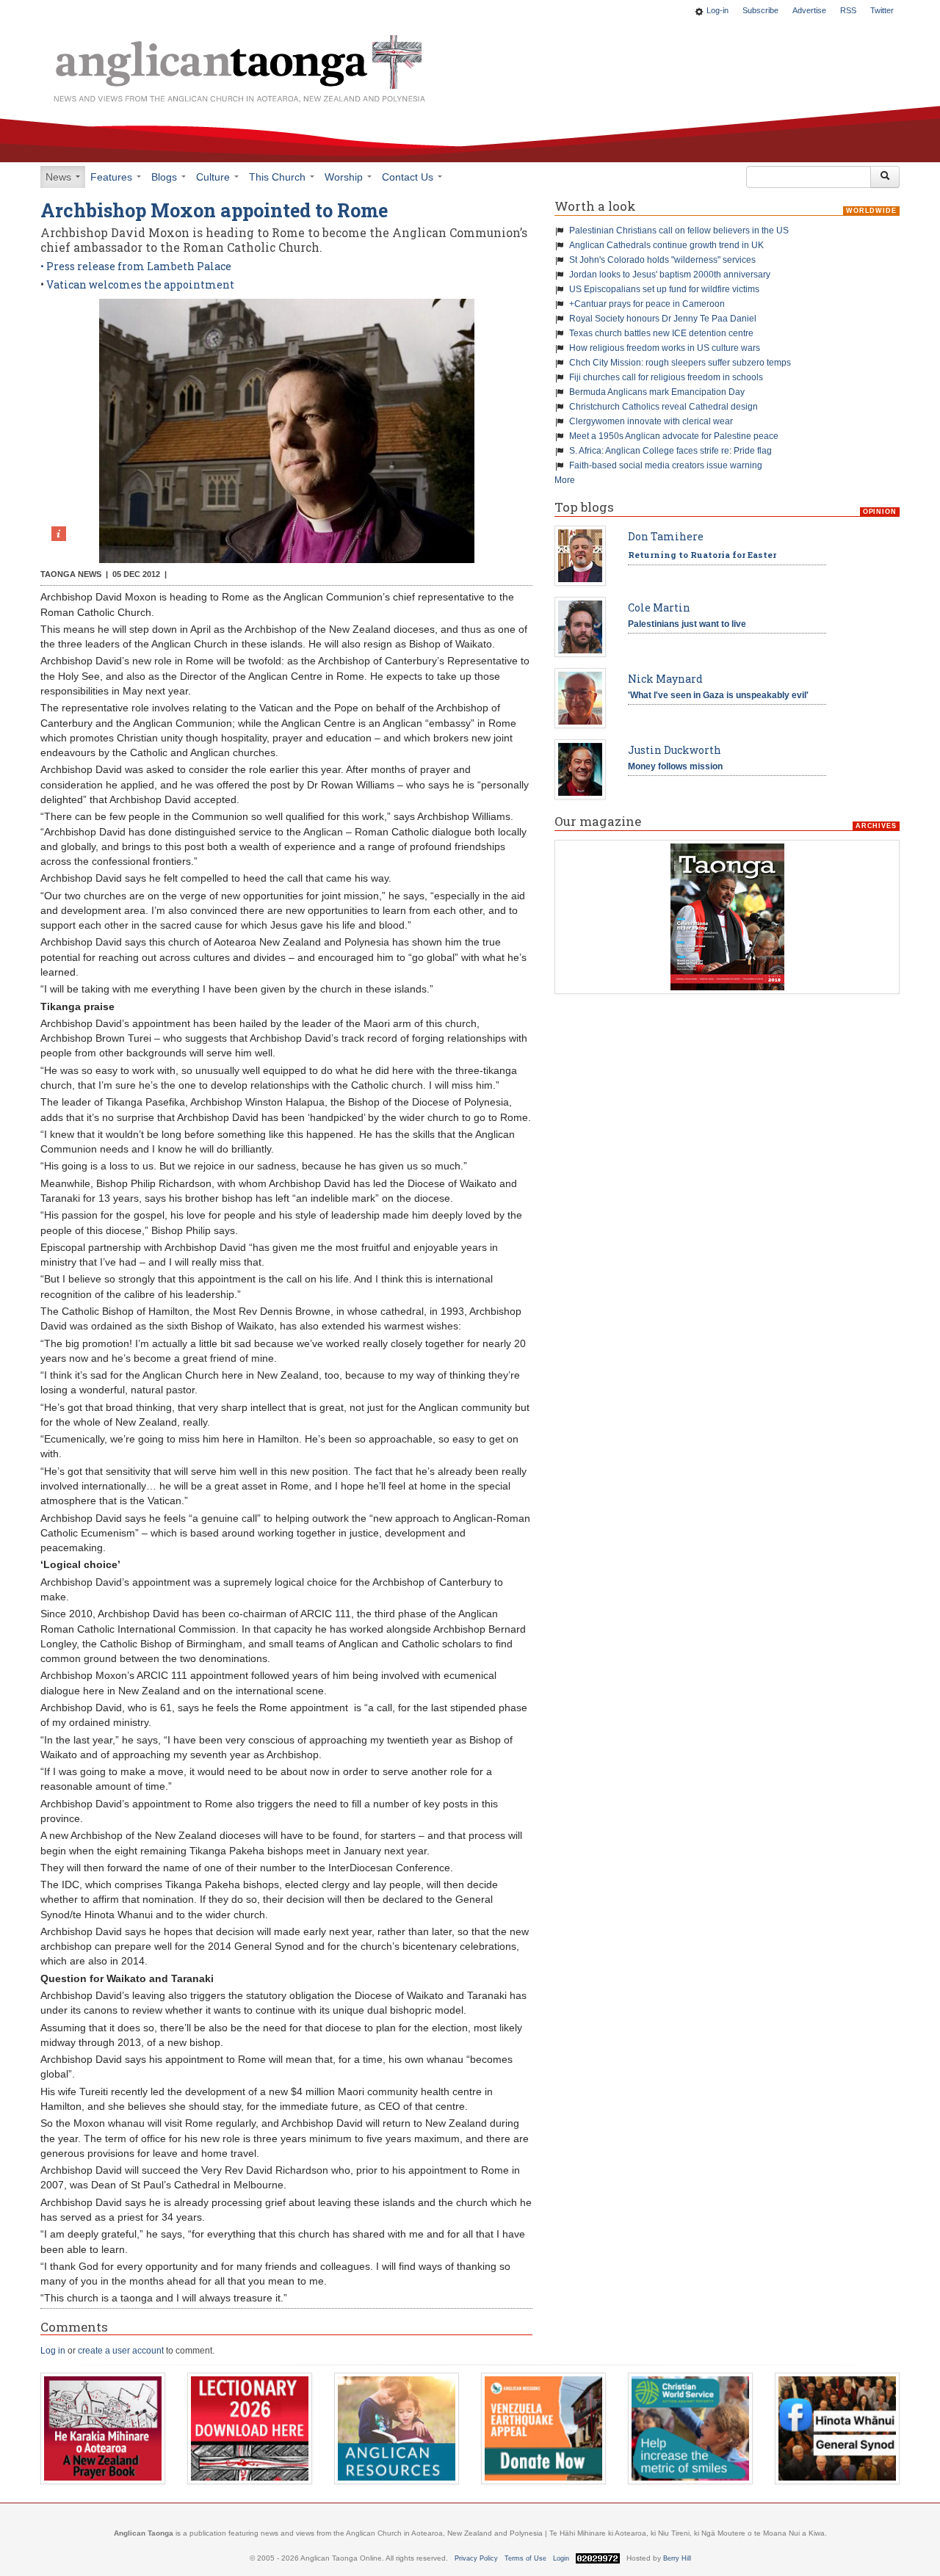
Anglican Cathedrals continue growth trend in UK (666, 245)
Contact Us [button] (409, 177)
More (565, 480)
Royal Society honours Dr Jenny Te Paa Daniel (663, 319)
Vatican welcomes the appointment (139, 284)
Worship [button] (345, 177)
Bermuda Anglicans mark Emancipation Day (657, 392)
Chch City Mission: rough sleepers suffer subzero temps (680, 363)
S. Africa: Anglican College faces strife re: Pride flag (670, 451)
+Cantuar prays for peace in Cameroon (647, 304)
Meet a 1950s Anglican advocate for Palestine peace (674, 436)
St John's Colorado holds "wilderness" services (662, 260)
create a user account (121, 2351)
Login (561, 2558)
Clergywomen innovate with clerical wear (651, 421)
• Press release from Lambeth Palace (136, 266)
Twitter (882, 10)
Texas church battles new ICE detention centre (661, 333)
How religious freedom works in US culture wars (665, 348)
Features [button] (113, 177)
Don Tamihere (666, 536)
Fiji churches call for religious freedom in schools (666, 377)
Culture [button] (214, 177)
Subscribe (760, 10)
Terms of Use (525, 2558)
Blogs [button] (166, 177)
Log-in (717, 10)
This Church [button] (279, 177)
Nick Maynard (665, 679)
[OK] (885, 177)
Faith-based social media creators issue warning (666, 465)
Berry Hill (677, 2558)
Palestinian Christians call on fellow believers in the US (679, 231)
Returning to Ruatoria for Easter (702, 555)
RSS (848, 10)
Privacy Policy (476, 2558)
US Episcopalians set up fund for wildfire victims (664, 289)
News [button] (60, 177)
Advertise (809, 10)
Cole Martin (659, 607)
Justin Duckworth (675, 750)
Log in (53, 2351)
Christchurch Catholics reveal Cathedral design (664, 407)
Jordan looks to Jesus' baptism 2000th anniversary (670, 275)
